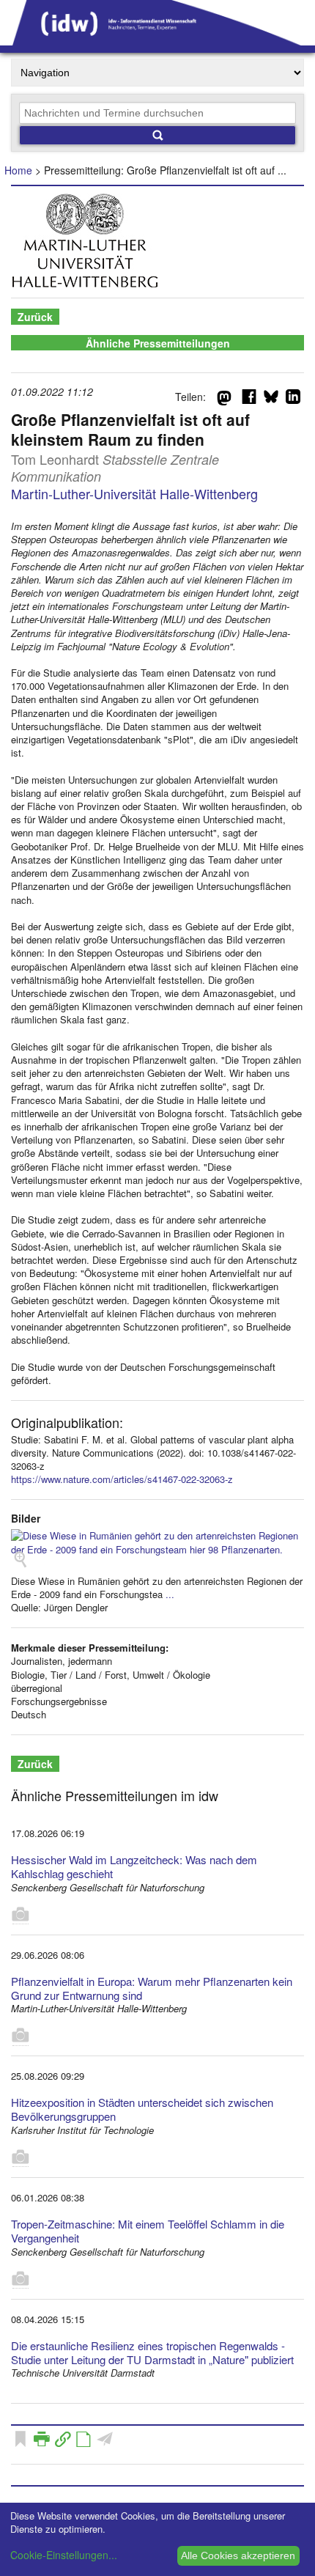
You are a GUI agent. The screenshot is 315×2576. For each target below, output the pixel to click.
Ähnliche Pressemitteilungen (158, 343)
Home (18, 170)
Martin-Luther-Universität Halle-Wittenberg (134, 493)
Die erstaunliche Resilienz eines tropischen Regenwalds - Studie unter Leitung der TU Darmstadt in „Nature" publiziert (152, 2352)
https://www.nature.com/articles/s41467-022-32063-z (122, 1479)
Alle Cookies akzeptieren (238, 2555)
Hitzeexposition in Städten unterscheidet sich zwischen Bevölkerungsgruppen (142, 2109)
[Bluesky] (271, 400)
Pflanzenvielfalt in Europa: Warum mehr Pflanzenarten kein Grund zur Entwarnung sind (152, 1988)
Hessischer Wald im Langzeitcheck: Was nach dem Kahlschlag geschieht (134, 1866)
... (170, 1594)
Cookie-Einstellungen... (64, 2555)
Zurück (35, 317)
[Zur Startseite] (157, 40)
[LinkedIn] (293, 400)
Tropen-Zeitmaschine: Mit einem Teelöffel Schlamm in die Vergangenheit (148, 2231)
